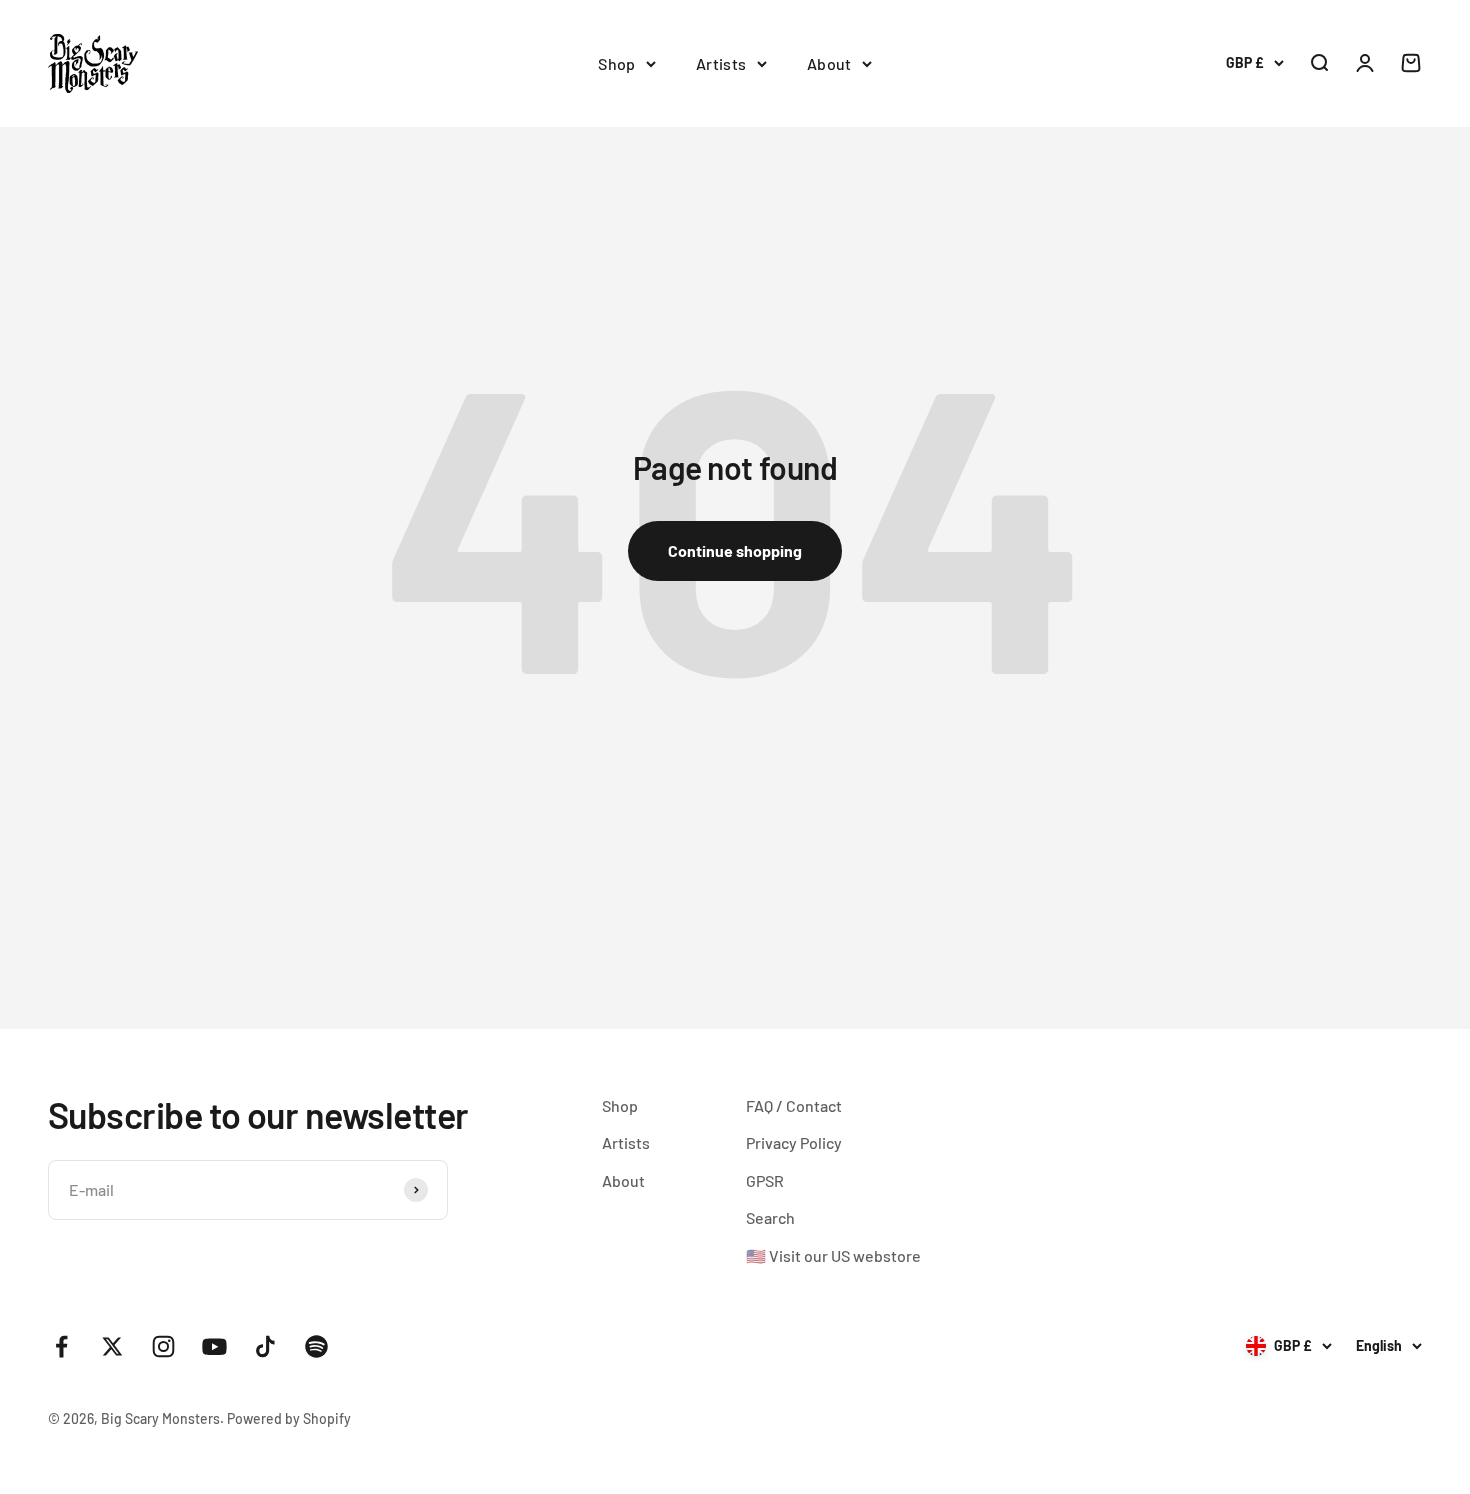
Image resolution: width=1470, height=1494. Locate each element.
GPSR (765, 1180)
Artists (721, 63)
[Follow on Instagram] (163, 1346)
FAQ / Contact (794, 1105)
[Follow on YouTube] (214, 1346)
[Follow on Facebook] (61, 1346)
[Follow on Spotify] (316, 1346)
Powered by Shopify (289, 1418)
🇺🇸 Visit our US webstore (833, 1255)
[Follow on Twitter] (112, 1346)
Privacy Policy (794, 1142)
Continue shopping (735, 550)
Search (770, 1217)
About (829, 63)
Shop (617, 63)
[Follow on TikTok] (265, 1346)
